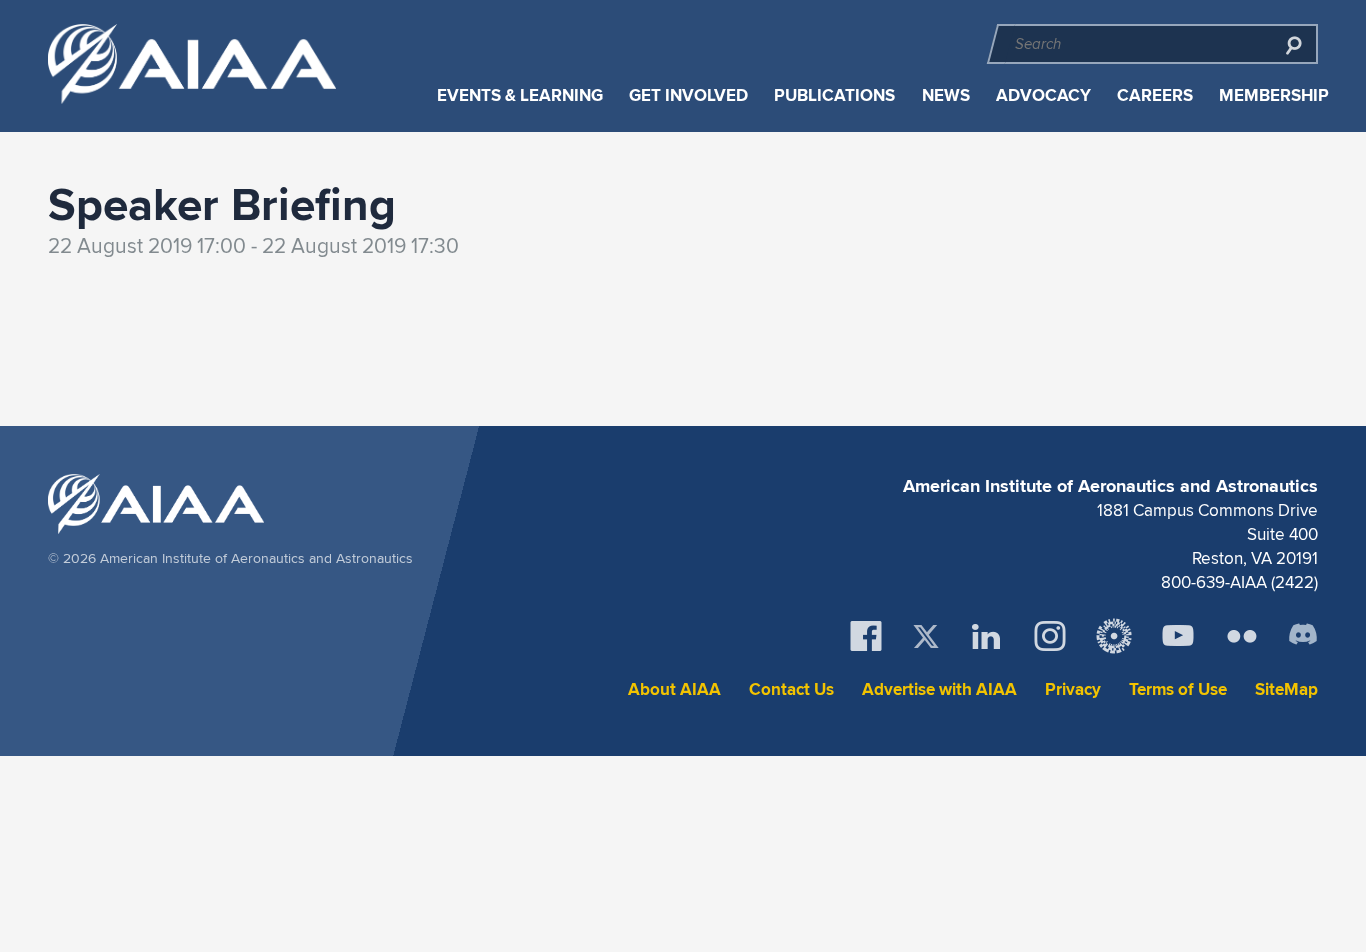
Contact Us (791, 689)
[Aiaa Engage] (1114, 636)
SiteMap (1286, 689)
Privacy (1073, 689)
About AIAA (674, 689)
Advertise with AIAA (939, 689)
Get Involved (688, 95)
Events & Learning (520, 95)
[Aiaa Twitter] (926, 636)
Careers (1155, 95)
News (946, 95)
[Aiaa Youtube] (1178, 636)
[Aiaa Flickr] (1242, 636)
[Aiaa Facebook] (866, 636)
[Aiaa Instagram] (1050, 636)
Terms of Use (1178, 689)
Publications (834, 95)
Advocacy (1043, 95)
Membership (1274, 95)
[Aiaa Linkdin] (986, 636)
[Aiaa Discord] (1303, 636)
